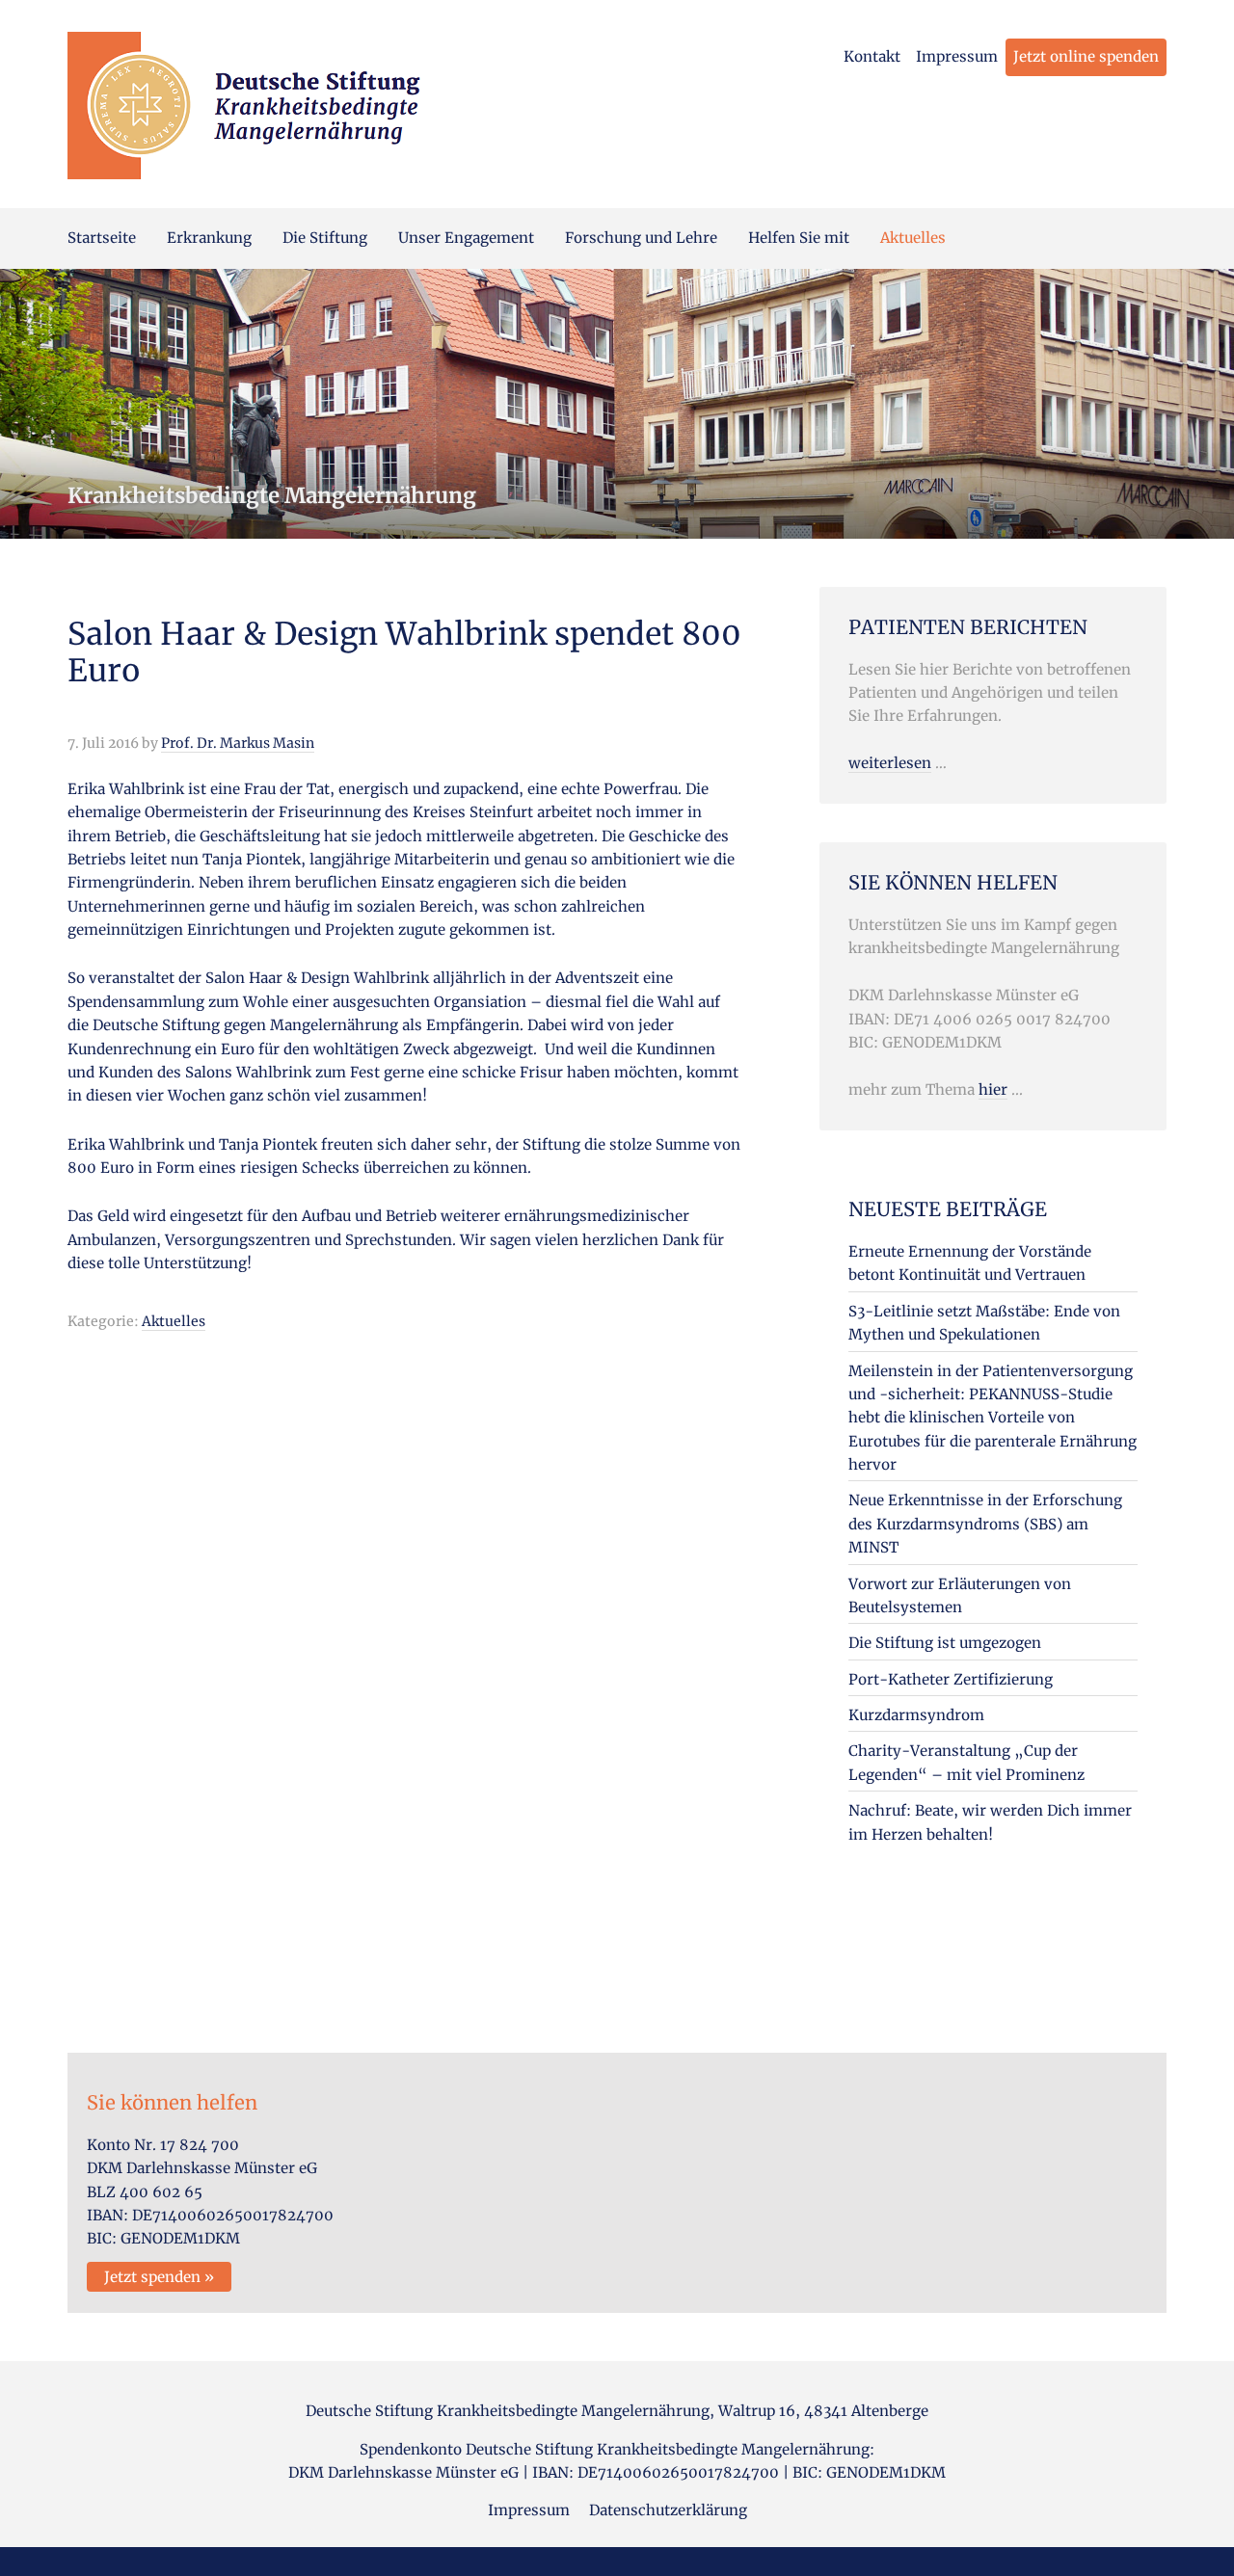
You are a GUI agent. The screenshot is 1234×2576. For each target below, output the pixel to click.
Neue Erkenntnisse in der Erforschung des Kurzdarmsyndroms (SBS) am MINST (985, 1524)
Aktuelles (174, 1321)
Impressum (957, 56)
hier (993, 1089)
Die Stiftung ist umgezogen (945, 1643)
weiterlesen (890, 763)
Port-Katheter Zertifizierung (951, 1679)
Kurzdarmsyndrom (916, 1715)
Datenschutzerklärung (668, 2510)
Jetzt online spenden (1086, 56)
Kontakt (872, 56)
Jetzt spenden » (159, 2277)
